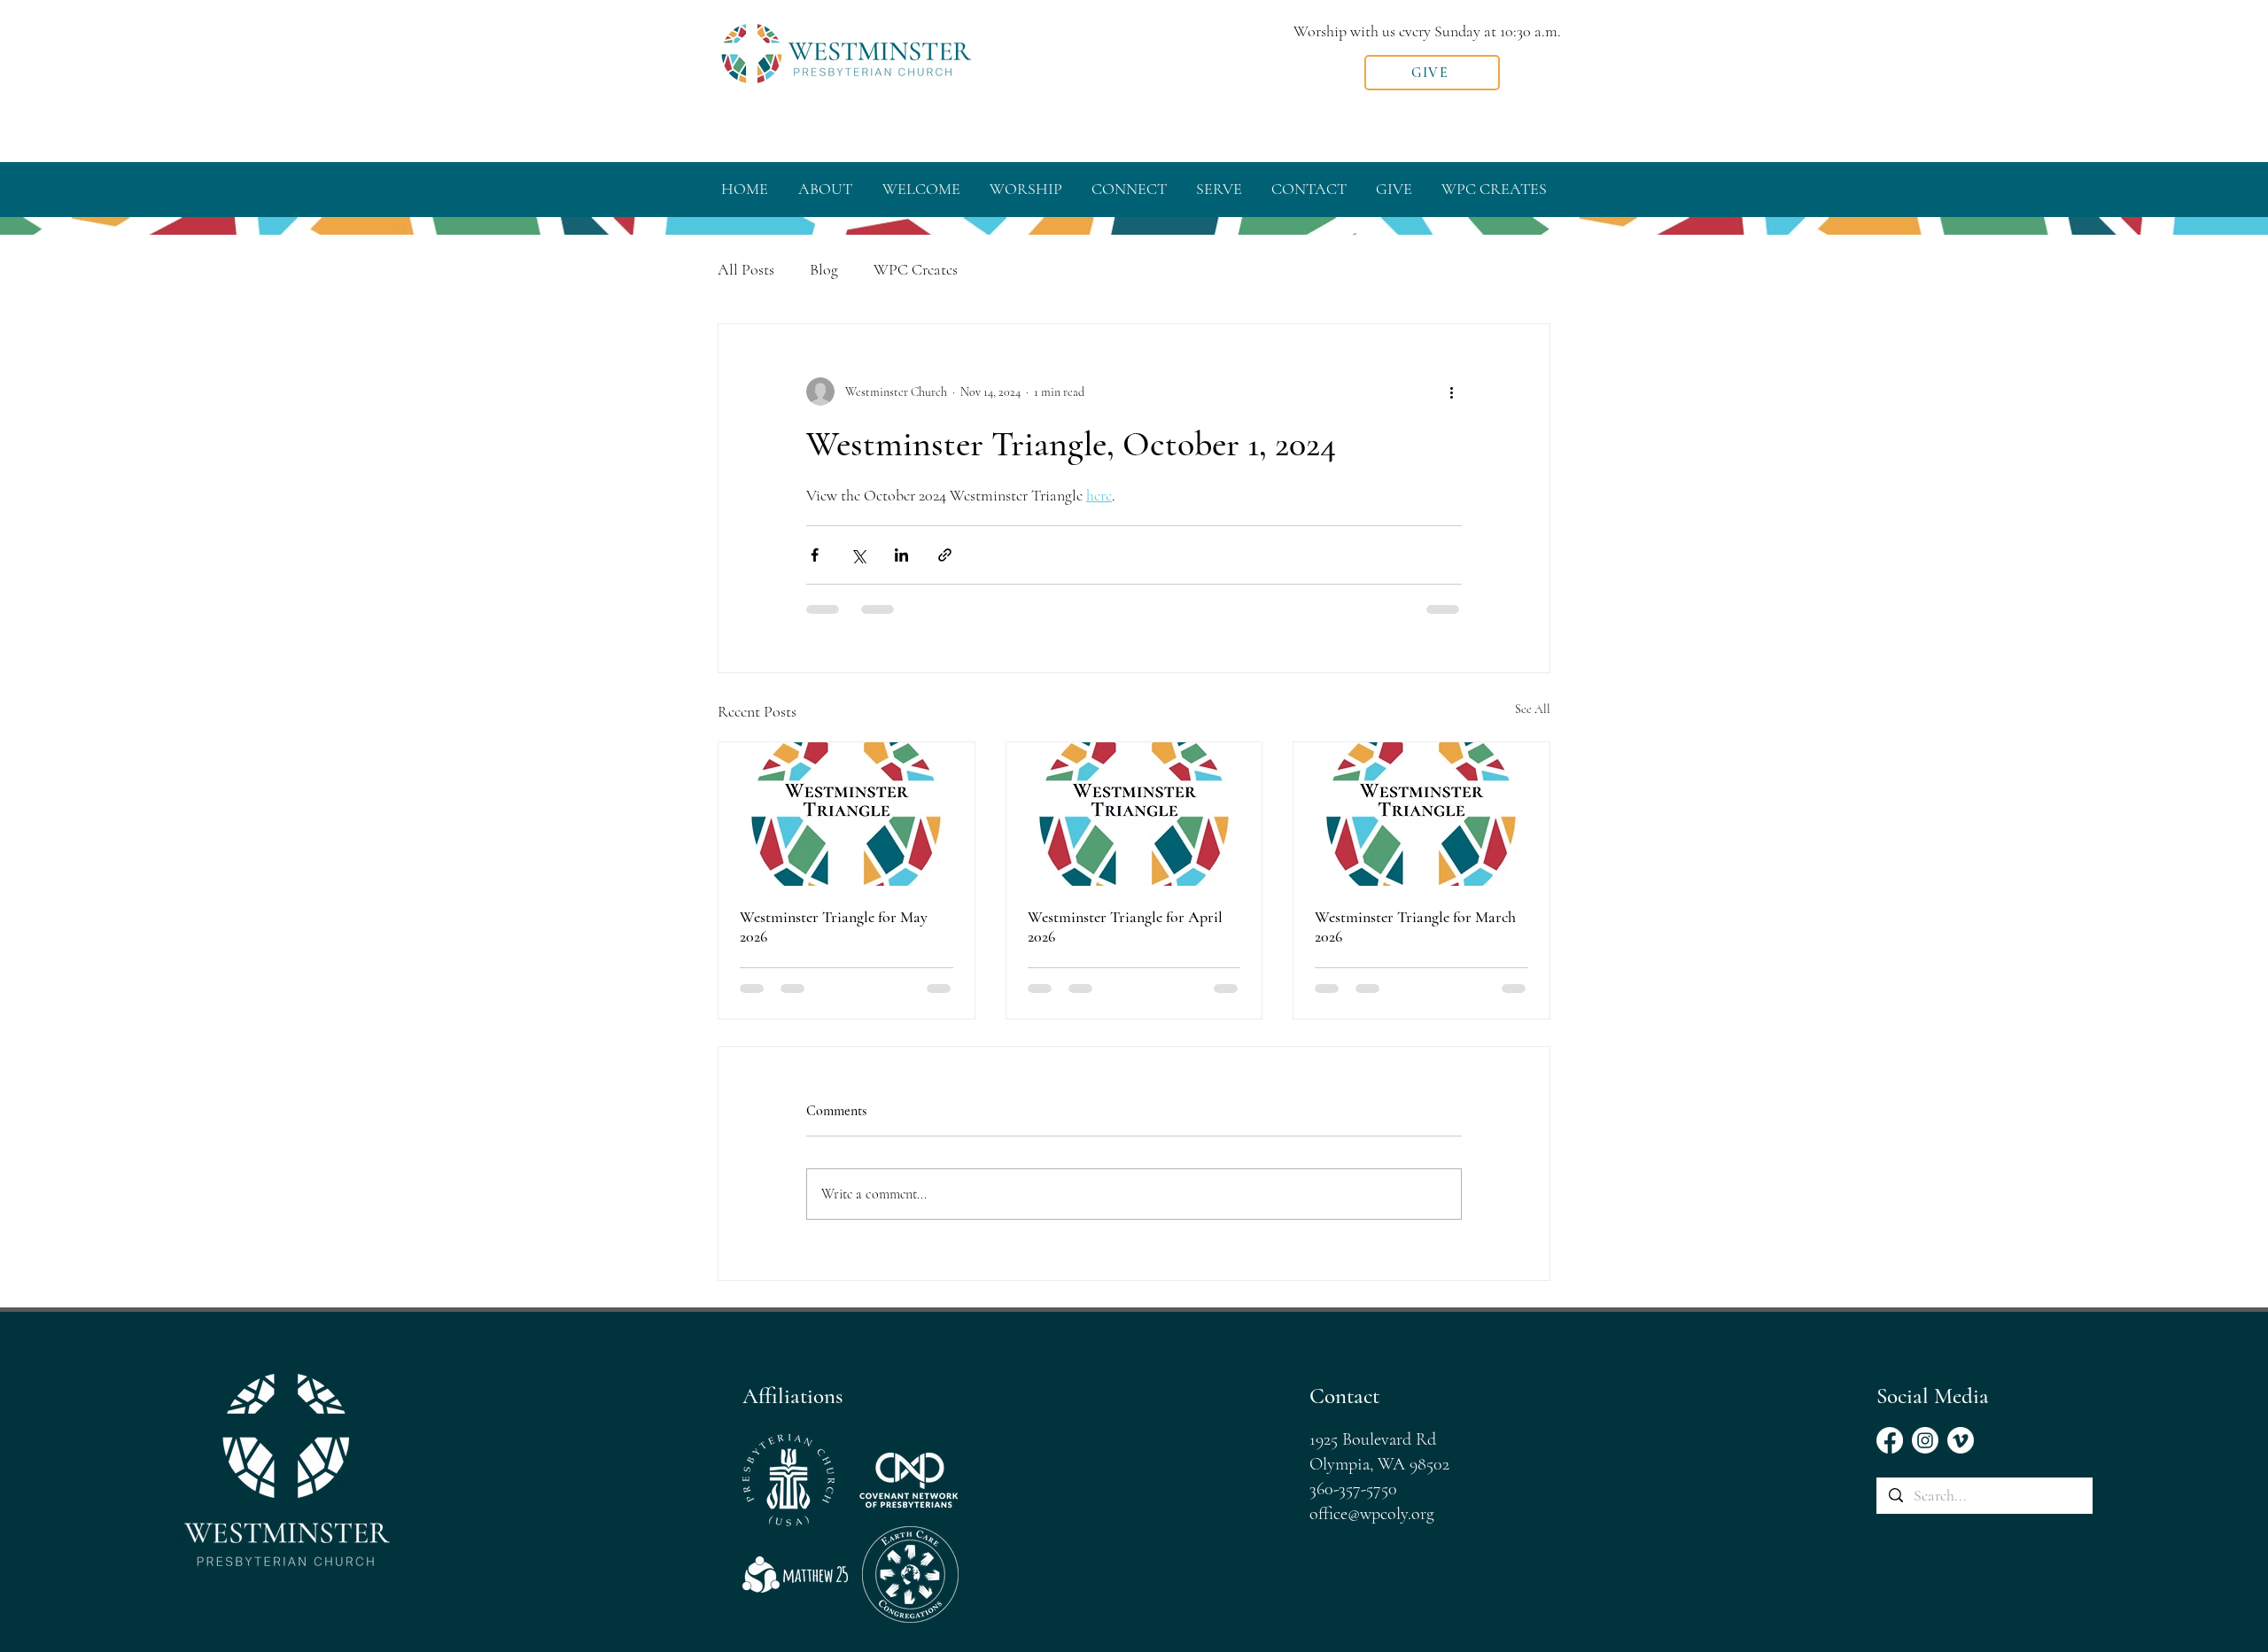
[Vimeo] (1961, 1440)
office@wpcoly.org (1372, 1514)
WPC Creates (916, 269)
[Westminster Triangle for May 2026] (847, 814)
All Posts (746, 269)
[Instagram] (1925, 1440)
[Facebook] (1890, 1440)
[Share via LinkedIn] (901, 555)
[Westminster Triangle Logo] (1421, 814)
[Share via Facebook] (815, 555)
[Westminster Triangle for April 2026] (1134, 814)
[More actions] (1451, 392)
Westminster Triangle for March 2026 (1415, 927)
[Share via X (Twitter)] (858, 555)
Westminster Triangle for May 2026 (834, 927)
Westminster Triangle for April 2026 (1125, 927)
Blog (824, 269)
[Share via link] (945, 555)
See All (1533, 709)
